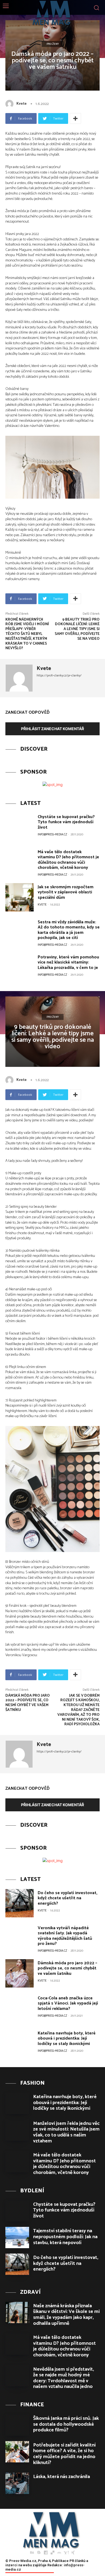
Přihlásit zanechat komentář (52, 729)
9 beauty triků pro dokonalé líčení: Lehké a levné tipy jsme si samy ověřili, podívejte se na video (77, 629)
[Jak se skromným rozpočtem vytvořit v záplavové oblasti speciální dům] (20, 897)
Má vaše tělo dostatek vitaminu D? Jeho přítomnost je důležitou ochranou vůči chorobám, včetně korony (68, 860)
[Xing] (73, 2553)
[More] (75, 118)
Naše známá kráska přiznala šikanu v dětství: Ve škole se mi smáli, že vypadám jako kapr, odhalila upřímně (66, 2315)
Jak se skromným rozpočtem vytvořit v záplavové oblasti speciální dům (66, 892)
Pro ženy (53, 44)
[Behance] (32, 2553)
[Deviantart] (59, 2553)
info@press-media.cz (52, 835)
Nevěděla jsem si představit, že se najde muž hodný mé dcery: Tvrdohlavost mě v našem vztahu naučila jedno (64, 2378)
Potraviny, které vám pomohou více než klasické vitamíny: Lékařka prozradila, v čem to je (68, 962)
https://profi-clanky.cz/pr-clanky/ (59, 676)
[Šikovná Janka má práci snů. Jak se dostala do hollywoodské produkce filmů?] (17, 2425)
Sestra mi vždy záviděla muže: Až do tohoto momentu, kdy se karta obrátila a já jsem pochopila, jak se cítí (69, 930)
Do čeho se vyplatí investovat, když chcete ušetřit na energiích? (66, 2263)
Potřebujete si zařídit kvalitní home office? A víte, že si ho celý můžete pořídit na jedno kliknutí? (64, 2454)
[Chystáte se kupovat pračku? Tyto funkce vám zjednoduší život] (20, 827)
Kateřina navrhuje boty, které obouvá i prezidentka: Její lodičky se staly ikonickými (65, 2103)
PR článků (77, 2561)
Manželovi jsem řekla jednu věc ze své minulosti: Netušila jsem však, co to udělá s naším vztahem (66, 2132)
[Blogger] (39, 2553)
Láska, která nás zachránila (62, 2477)
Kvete (22, 104)
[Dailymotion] (46, 2553)
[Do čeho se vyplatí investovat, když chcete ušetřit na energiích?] (17, 2264)
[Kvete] (10, 104)
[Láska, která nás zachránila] (17, 2483)
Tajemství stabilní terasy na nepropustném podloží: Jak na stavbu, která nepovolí (65, 2237)
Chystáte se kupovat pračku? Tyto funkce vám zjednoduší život (66, 822)
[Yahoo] (66, 2553)
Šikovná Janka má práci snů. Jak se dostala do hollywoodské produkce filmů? (66, 2424)
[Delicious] (52, 2553)
